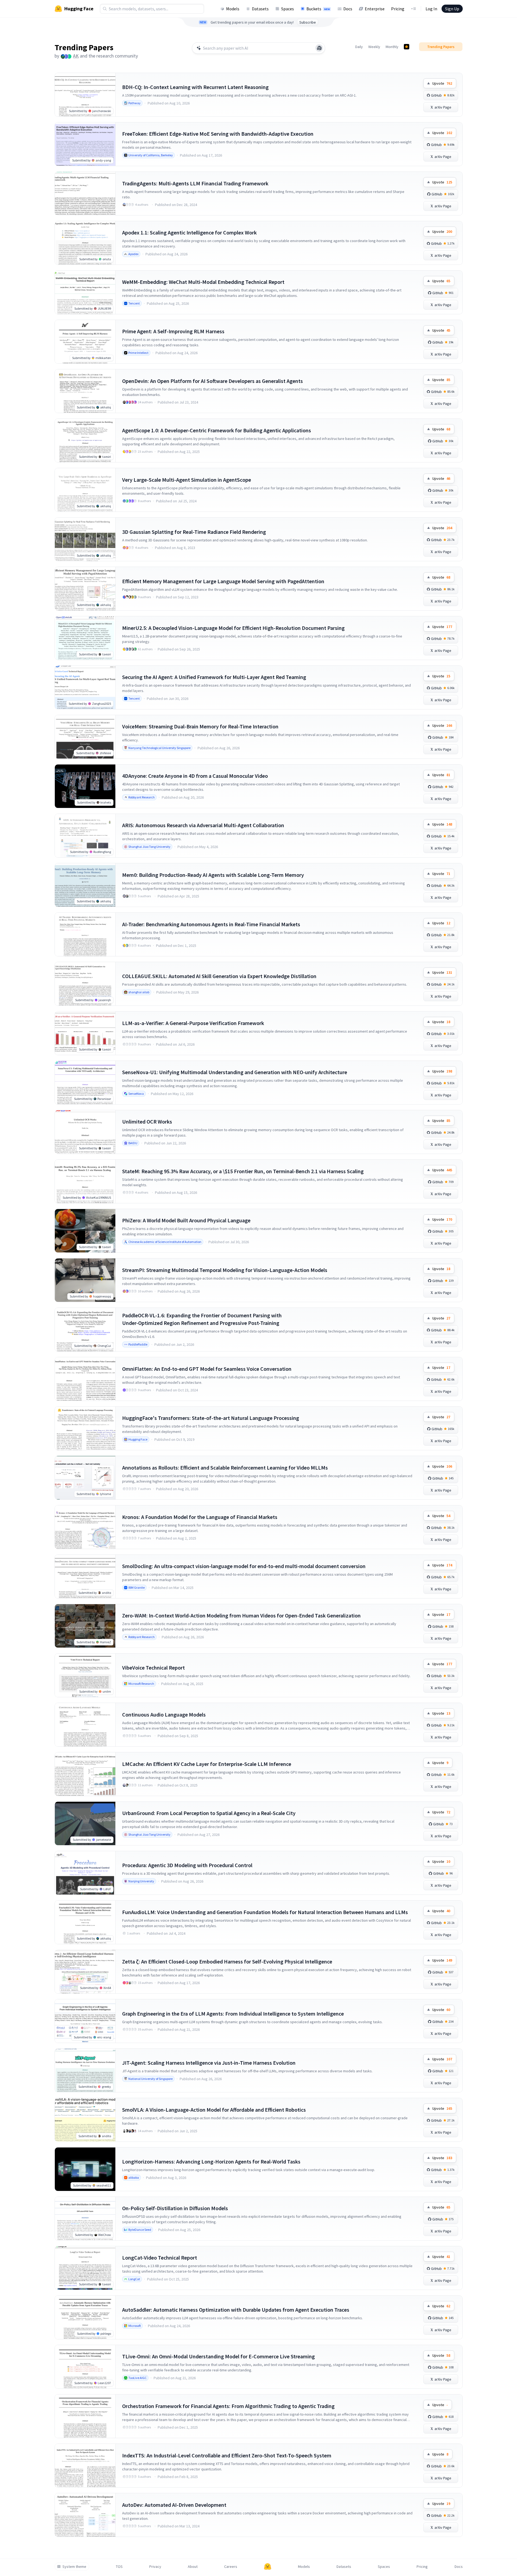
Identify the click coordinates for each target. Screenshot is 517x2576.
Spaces (288, 9)
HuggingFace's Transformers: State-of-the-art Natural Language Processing (211, 1418)
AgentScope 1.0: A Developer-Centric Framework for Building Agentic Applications (217, 430)
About (193, 2567)
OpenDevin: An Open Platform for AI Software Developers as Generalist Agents (212, 381)
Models (233, 9)
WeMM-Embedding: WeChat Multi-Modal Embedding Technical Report (203, 282)
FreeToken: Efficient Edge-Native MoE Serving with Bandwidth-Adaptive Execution (218, 134)
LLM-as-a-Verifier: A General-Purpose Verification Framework (193, 1023)
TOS (119, 2567)
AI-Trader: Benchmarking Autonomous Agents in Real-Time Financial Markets (211, 924)
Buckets (318, 9)
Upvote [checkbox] (442, 83)
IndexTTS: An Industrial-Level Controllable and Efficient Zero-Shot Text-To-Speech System (227, 2455)
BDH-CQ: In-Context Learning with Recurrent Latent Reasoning (195, 87)
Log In (431, 9)
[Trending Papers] (407, 47)
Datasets (260, 9)
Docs (348, 9)
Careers (231, 2567)
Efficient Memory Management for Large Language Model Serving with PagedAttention (223, 581)
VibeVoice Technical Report (153, 1668)
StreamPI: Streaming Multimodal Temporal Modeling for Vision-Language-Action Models (225, 1270)
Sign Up (452, 9)
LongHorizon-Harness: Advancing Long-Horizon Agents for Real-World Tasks (211, 2161)
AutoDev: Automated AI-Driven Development (174, 2505)
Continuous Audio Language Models (164, 1714)
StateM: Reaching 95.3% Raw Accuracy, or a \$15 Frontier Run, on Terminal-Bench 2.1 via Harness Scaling (243, 1171)
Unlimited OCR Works (147, 1122)
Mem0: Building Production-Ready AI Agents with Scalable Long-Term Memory (213, 875)
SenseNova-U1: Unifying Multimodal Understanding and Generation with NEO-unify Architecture (235, 1072)
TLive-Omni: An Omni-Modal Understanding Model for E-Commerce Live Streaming (218, 2356)
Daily (359, 47)
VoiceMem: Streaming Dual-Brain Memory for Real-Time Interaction (200, 726)
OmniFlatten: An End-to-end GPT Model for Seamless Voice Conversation (207, 1369)
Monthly (392, 47)
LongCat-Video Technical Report (160, 2258)
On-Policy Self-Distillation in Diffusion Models (175, 2208)
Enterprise (375, 9)
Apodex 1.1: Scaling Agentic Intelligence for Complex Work (189, 232)
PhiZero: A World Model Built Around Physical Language (186, 1220)
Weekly (374, 47)
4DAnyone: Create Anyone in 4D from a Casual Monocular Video (195, 776)
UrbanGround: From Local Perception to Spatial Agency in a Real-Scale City (209, 1813)
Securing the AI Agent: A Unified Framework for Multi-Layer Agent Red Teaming (214, 677)
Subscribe (308, 22)
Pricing (398, 9)
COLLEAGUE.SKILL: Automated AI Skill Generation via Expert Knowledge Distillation (219, 976)
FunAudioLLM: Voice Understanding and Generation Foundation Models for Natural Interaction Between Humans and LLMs (265, 1912)
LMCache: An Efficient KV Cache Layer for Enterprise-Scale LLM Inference (207, 1764)
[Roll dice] (319, 48)
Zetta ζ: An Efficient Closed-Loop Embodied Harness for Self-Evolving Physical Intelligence (227, 1961)
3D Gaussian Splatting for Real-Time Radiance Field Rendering (194, 532)
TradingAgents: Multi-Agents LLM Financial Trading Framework (195, 183)
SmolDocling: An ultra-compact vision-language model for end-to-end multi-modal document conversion (244, 1566)
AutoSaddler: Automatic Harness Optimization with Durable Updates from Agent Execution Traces (236, 2310)
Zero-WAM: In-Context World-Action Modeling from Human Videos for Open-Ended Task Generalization (241, 1615)
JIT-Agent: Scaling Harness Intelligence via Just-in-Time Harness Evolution (209, 2063)
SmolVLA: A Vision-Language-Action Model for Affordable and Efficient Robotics (214, 2110)
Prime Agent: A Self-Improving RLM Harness (173, 331)
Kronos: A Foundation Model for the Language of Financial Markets (200, 1517)
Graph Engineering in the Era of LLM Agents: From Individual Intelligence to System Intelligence (233, 2014)
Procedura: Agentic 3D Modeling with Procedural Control (187, 1865)
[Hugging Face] (268, 2567)
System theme (74, 2567)
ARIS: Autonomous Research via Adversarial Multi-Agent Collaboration (203, 825)
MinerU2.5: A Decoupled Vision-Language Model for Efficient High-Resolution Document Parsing (233, 628)
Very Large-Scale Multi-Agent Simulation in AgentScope (187, 480)
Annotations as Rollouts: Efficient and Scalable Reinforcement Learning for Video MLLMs (225, 1468)
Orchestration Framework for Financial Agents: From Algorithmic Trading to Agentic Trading (228, 2406)
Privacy (155, 2567)
